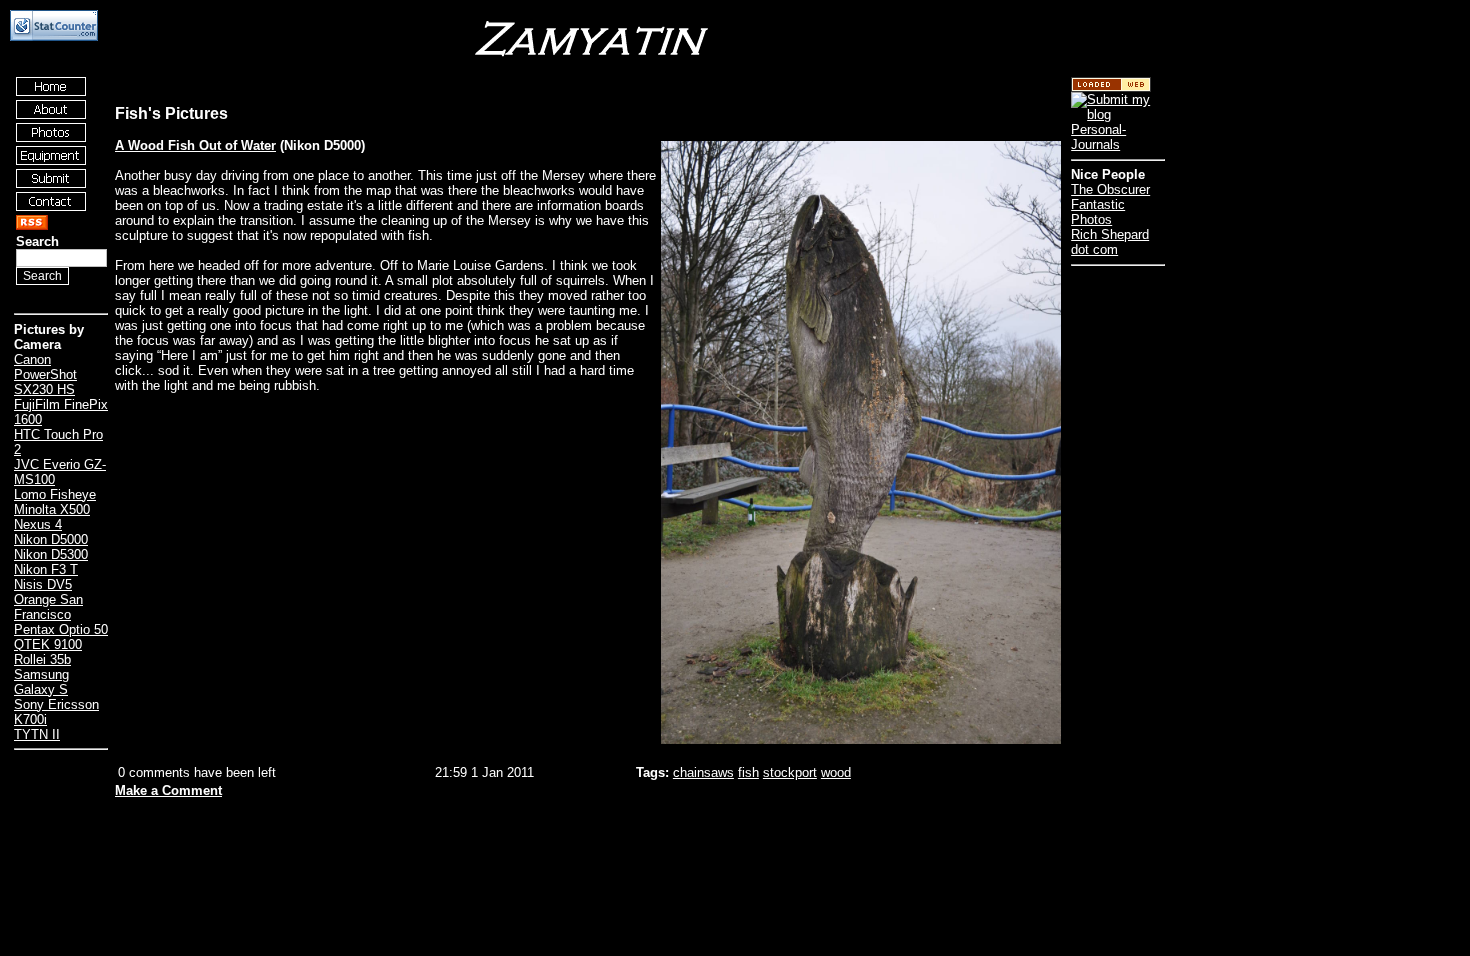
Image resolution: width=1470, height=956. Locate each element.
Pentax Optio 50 (61, 629)
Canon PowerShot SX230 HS (45, 374)
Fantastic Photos (1098, 212)
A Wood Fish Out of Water (195, 145)
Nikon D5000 (51, 539)
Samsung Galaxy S (41, 682)
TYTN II (37, 734)
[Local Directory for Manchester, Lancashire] (1111, 87)
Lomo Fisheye (55, 494)
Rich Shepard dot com (1110, 242)
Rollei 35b (42, 659)
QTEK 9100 (48, 644)
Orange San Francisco (48, 607)
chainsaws (703, 772)
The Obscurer (1110, 189)
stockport (790, 772)
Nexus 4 (38, 524)
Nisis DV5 (43, 584)
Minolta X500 (52, 509)
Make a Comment (168, 790)
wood (836, 772)
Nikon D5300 (51, 554)
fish (748, 772)
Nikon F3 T (46, 569)
